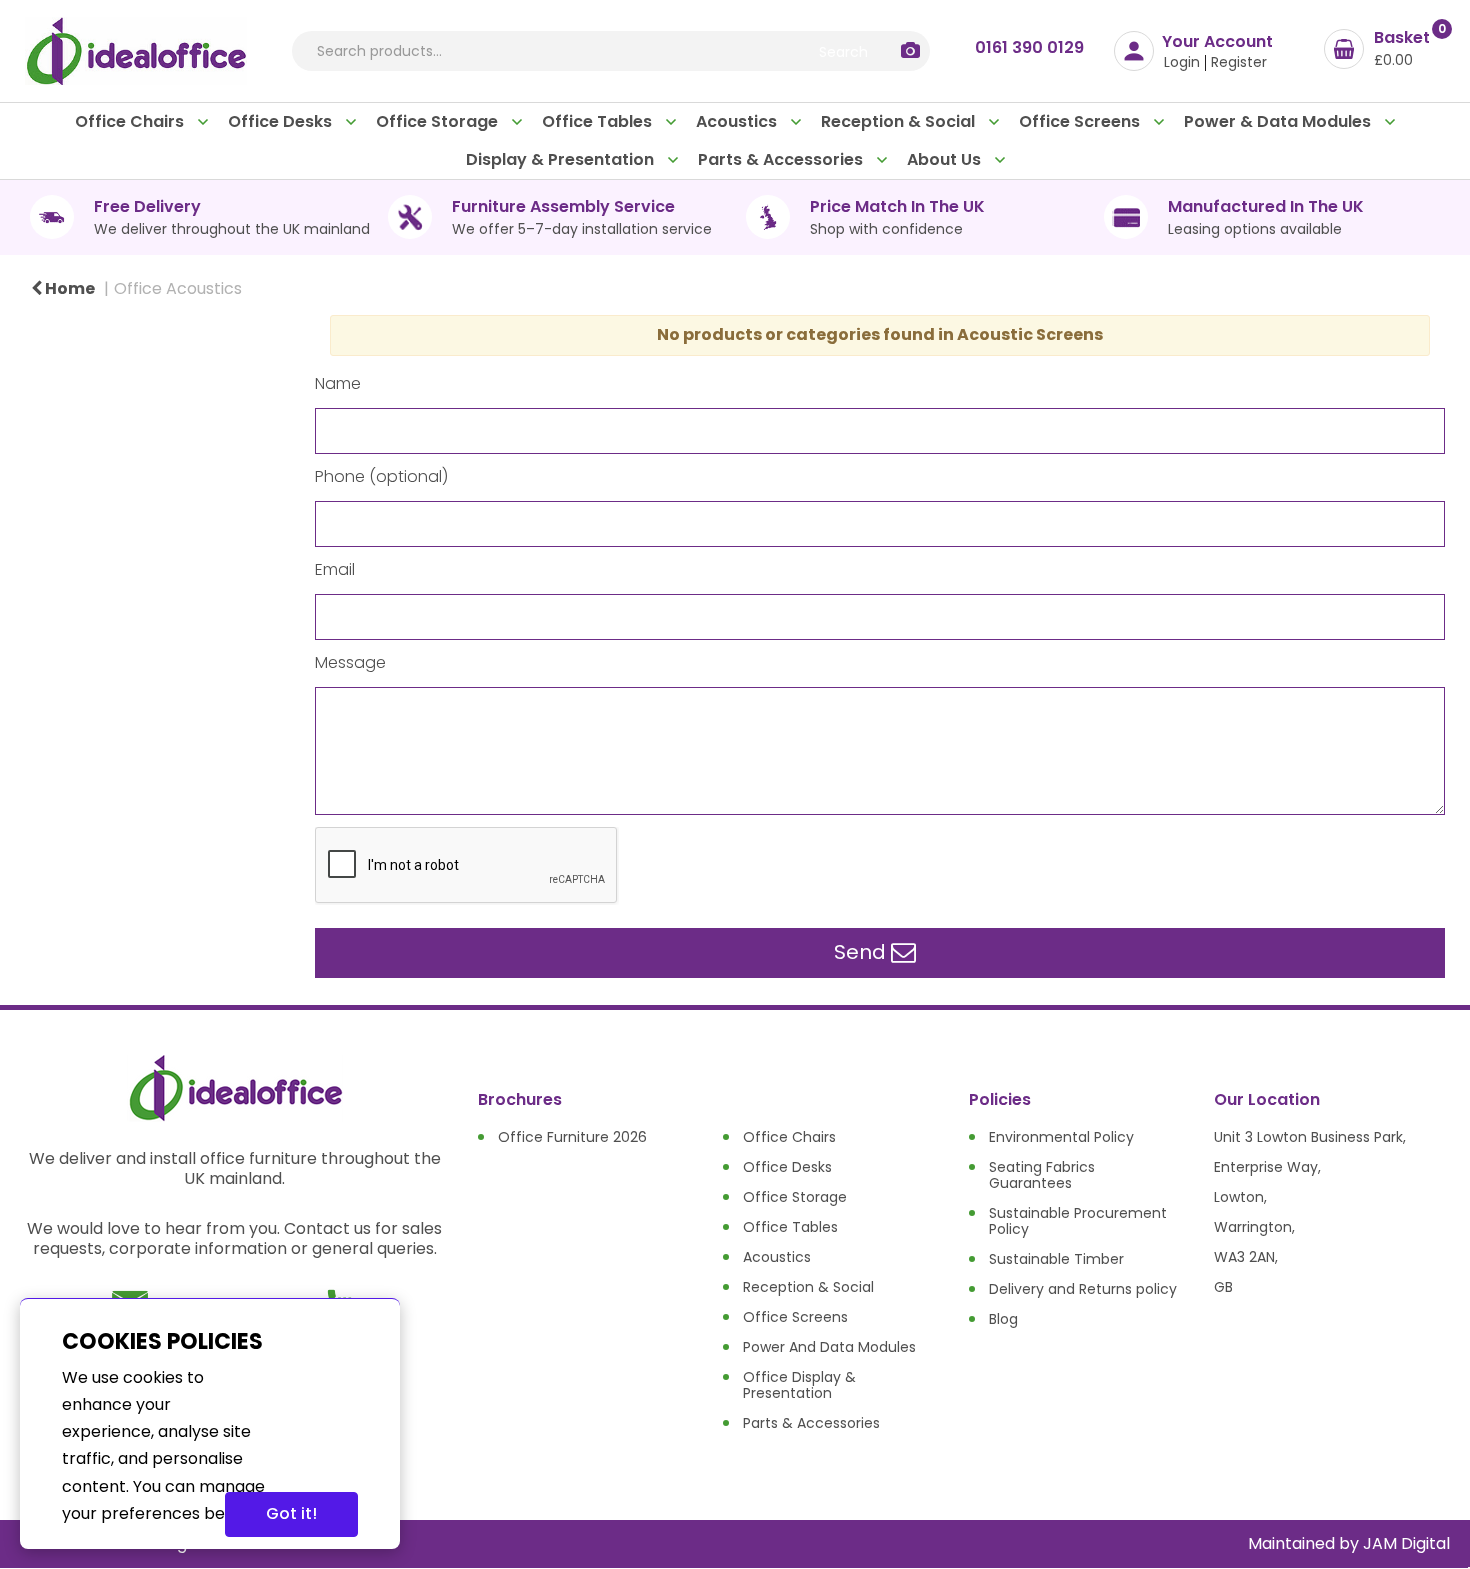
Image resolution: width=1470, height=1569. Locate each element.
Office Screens (1081, 121)
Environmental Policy (1061, 1137)
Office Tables (599, 121)
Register (1239, 62)
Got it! (291, 1513)
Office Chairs (131, 121)
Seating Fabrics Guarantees (1042, 1175)
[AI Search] (910, 51)
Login (1182, 62)
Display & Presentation (562, 159)
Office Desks (282, 121)
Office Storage (439, 121)
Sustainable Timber (1056, 1259)
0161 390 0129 (1029, 47)
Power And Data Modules (829, 1347)
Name (338, 384)
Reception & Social (900, 121)
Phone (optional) (381, 477)
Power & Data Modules (1279, 121)
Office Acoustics (178, 288)
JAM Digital (1406, 1543)
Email (335, 570)
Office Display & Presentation (799, 1385)
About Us (946, 159)
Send (862, 952)
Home (68, 288)
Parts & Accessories (782, 159)
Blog (1003, 1319)
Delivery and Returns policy (1083, 1289)
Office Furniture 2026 (572, 1137)
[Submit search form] (843, 51)
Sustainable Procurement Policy (1078, 1221)
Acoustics (738, 121)
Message (350, 663)
